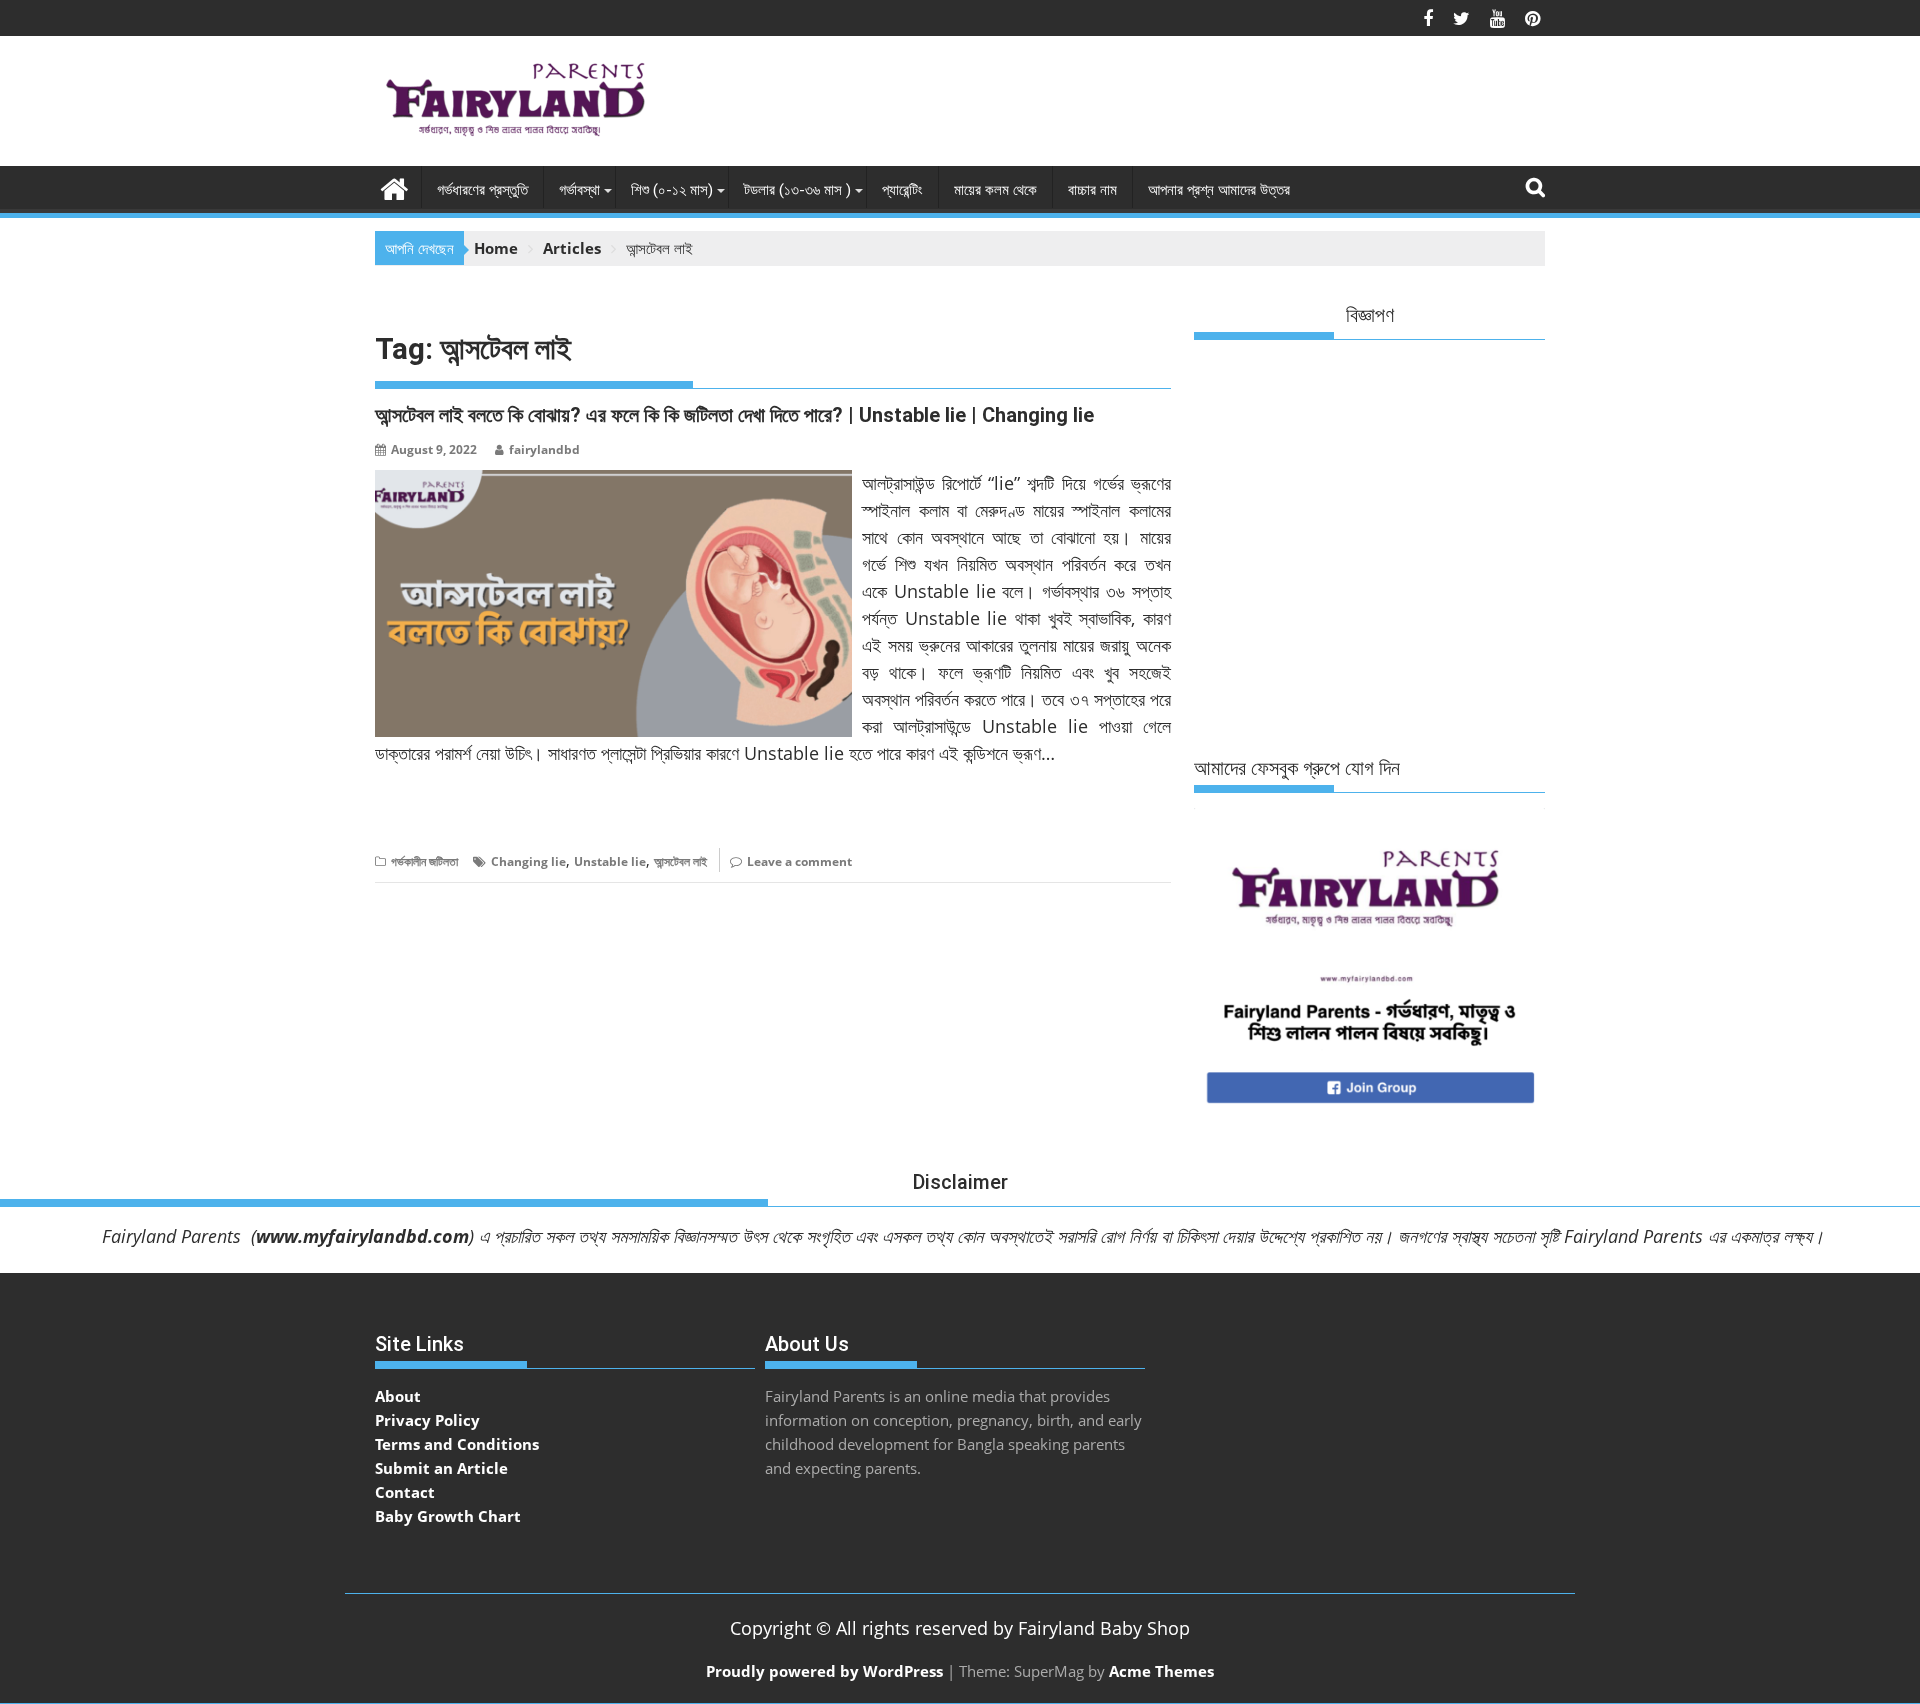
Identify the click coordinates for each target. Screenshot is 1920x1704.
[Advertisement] (1181, 106)
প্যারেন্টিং (902, 190)
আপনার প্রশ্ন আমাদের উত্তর (1219, 190)
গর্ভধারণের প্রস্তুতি (482, 190)
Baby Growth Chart (448, 1516)
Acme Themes (1161, 1671)
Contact (405, 1492)
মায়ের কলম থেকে (995, 190)
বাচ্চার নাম (1092, 190)
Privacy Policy (427, 1420)
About (398, 1396)
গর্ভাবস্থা (579, 190)
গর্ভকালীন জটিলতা (424, 861)
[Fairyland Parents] (394, 186)
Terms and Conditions (457, 1444)
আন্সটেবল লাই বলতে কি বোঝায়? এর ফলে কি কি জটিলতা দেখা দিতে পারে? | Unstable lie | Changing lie (734, 415)
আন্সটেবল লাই (680, 861)
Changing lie (528, 861)
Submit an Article (441, 1468)
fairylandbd (544, 449)
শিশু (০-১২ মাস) (672, 190)
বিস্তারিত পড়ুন (414, 814)
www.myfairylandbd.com (362, 1236)
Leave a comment (799, 861)
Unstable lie (610, 861)
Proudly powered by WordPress (824, 1671)
